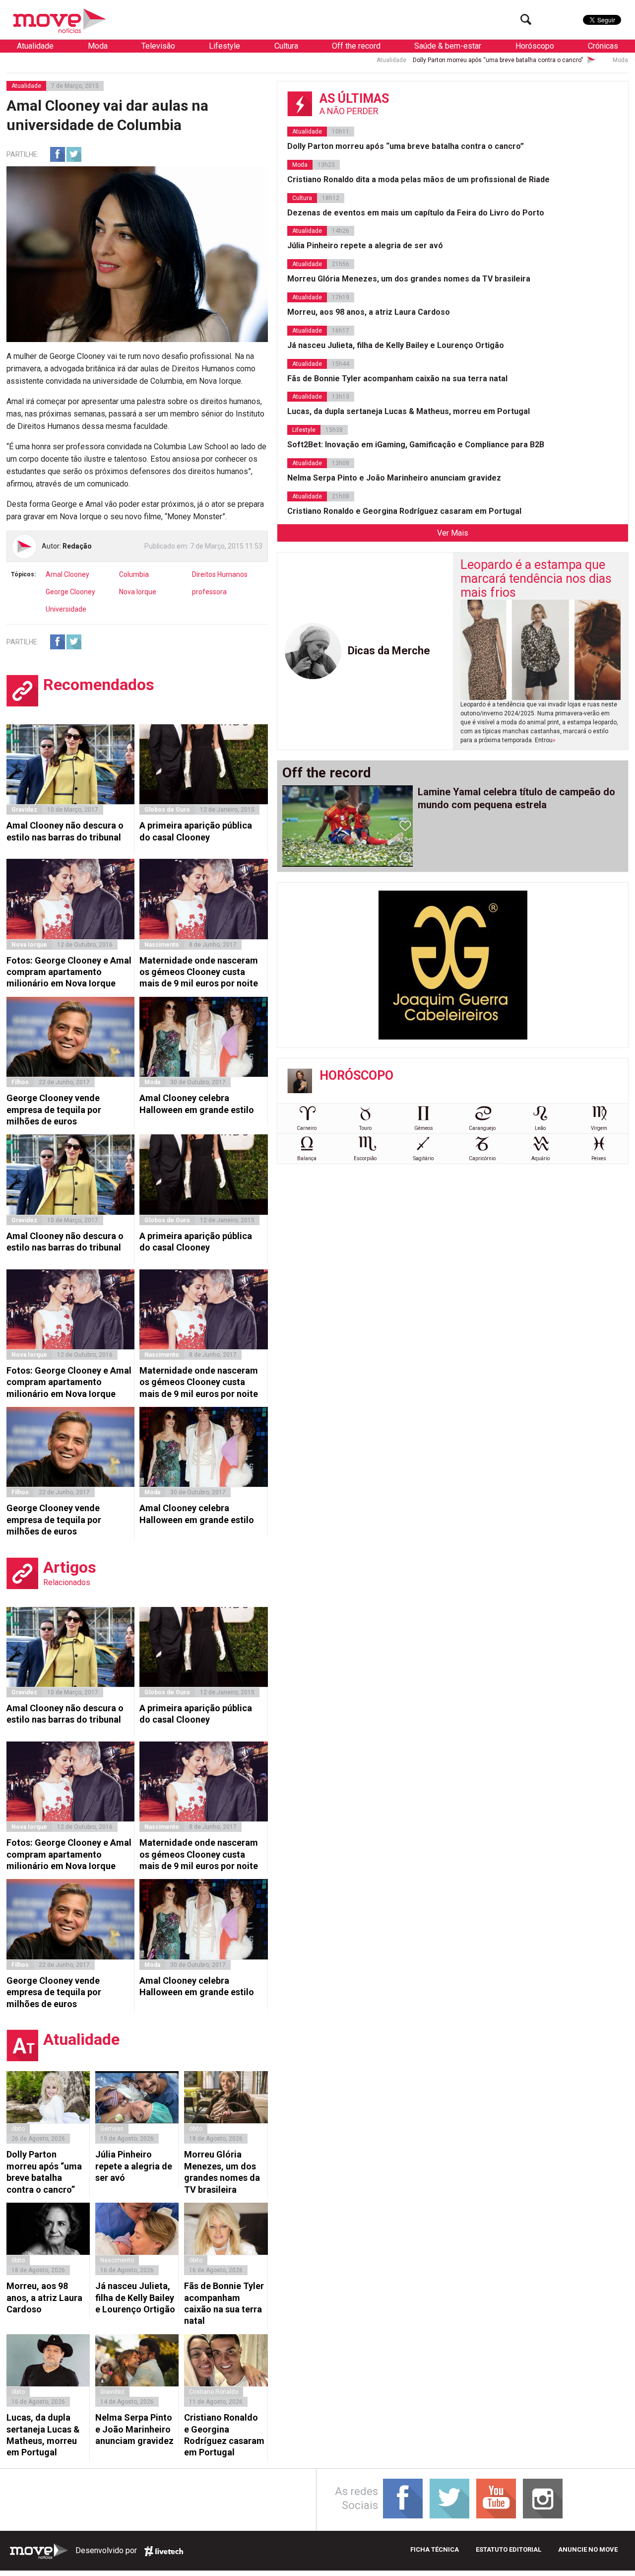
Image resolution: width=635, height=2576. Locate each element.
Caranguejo (482, 1128)
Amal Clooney (67, 574)
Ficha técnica (435, 2549)
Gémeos (424, 1128)
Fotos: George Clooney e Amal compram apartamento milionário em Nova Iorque (69, 972)
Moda (98, 46)
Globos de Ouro (167, 810)
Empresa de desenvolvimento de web (164, 2551)
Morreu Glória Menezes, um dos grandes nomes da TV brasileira (222, 2172)
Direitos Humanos (220, 574)
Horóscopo (535, 46)
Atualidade (35, 46)
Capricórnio (482, 1158)
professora (209, 592)
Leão (540, 1128)
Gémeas (112, 2129)
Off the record (356, 46)
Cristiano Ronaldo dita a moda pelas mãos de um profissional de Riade (418, 179)
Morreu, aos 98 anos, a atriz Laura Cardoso (44, 2298)
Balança (307, 1158)
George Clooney (70, 592)
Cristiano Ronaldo (214, 2392)
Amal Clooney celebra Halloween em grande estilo (197, 1104)
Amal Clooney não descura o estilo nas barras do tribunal (65, 831)
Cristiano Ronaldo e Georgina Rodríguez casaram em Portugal (224, 2435)
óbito (18, 2129)
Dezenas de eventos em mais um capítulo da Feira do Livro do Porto (416, 213)
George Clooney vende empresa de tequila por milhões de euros (54, 1110)
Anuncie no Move (588, 2549)
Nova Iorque (138, 592)
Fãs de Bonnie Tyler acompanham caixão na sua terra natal (224, 2303)
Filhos (20, 1082)
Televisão (158, 46)
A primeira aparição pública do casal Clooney (196, 831)
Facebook (58, 154)
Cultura (286, 46)
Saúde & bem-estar (448, 46)
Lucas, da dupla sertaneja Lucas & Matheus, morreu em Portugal (43, 2435)
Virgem (599, 1128)
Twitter (74, 154)
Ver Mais (453, 533)
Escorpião (365, 1158)
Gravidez (24, 810)
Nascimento (162, 945)
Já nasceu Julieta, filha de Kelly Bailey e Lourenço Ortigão (135, 2298)
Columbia (134, 574)
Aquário (540, 1158)
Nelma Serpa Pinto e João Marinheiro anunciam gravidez (134, 2429)
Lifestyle (224, 46)
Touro (365, 1128)
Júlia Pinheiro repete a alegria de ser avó (134, 2166)
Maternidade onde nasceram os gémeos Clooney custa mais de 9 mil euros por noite (199, 972)
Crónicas (603, 46)
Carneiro (307, 1128)
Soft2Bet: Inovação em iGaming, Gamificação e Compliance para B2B (416, 445)
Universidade (66, 609)
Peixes (599, 1158)
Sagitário (423, 1158)
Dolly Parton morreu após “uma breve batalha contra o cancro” (399, 60)
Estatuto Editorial (508, 2549)
